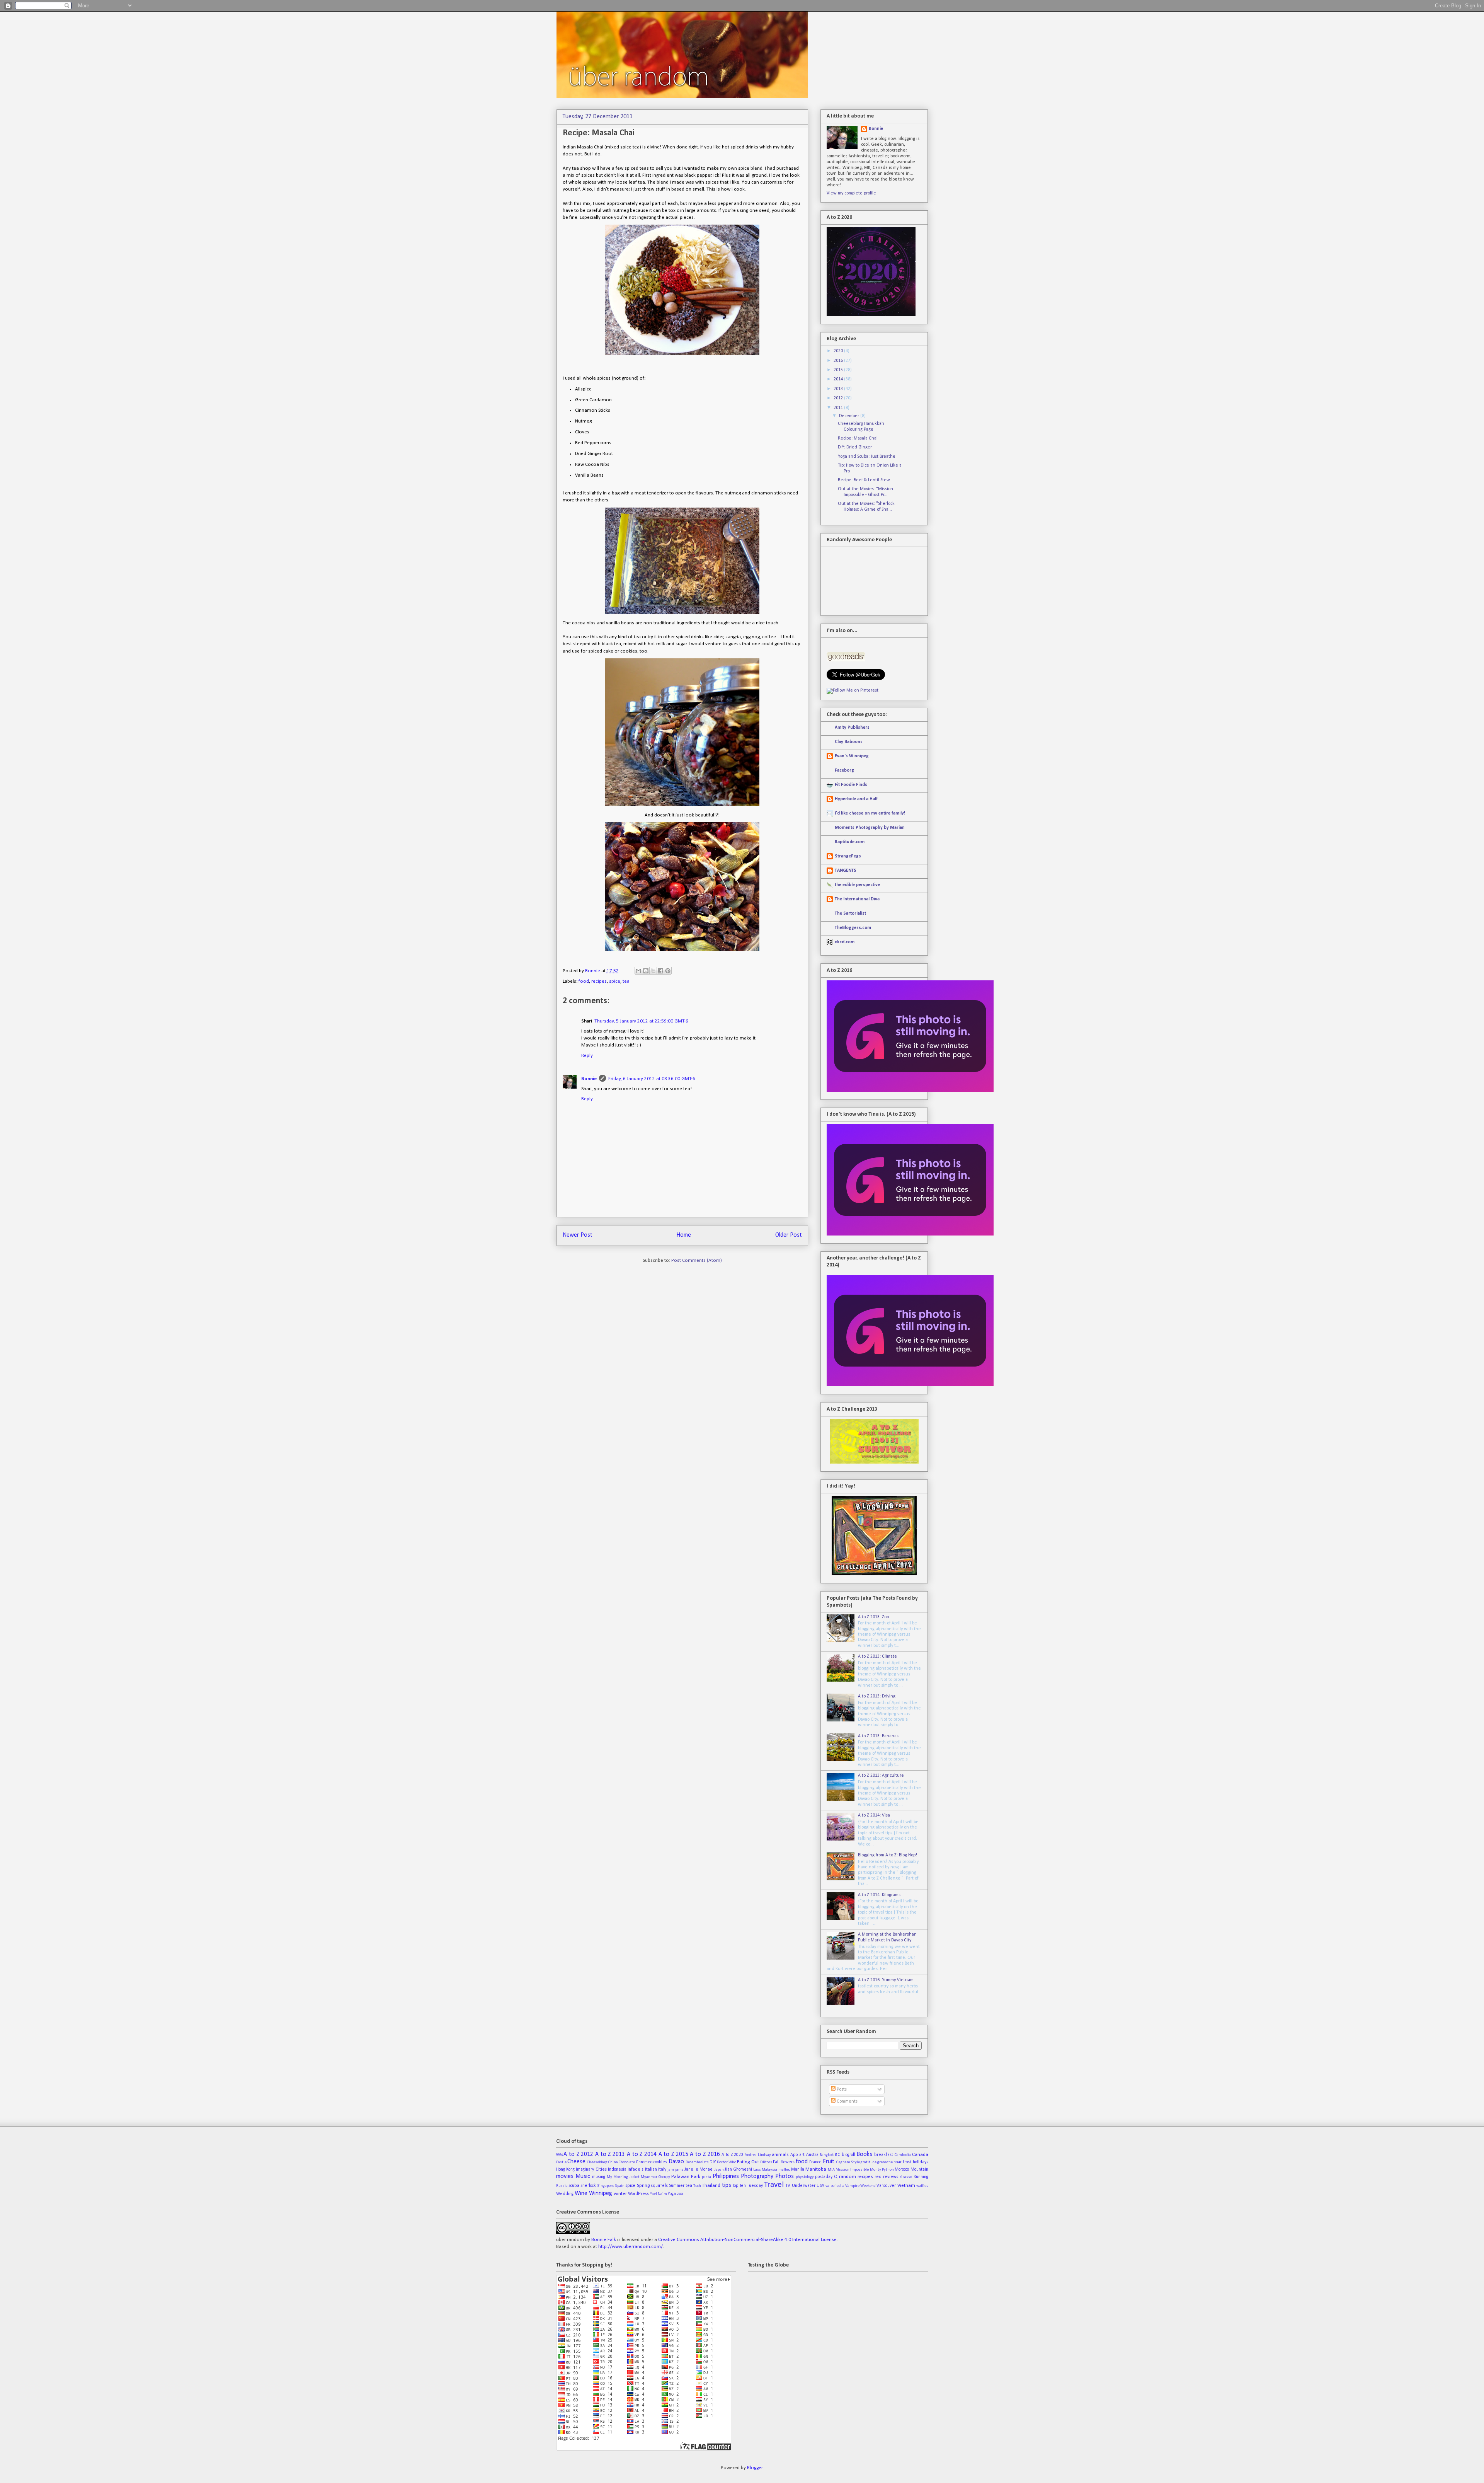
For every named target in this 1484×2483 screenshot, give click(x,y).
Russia (562, 2186)
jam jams (675, 2170)
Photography (757, 2176)
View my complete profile (851, 193)
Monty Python (882, 2170)
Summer (677, 2186)
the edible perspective (857, 885)
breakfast (884, 2155)
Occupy (664, 2177)
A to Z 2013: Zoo (873, 1617)
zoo (680, 2194)
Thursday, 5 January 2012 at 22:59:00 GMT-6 (641, 1021)
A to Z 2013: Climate (877, 1656)
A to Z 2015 (673, 2154)
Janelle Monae (699, 2169)
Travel (774, 2185)
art (802, 2155)
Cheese (576, 2162)
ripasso (906, 2177)
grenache (885, 2162)
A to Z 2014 (642, 2154)
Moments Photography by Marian (870, 828)
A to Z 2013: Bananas (878, 1736)
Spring (643, 2186)
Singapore (606, 2186)
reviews (891, 2177)
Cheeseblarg (597, 2162)
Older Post (789, 1235)
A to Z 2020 (732, 2155)
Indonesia (617, 2169)
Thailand (711, 2186)
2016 (839, 361)
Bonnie (593, 971)
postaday (824, 2177)
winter (620, 2194)
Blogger (755, 2468)
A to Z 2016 (705, 2154)
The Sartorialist (850, 913)
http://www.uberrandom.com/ (631, 2247)
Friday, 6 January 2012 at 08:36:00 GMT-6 (652, 1079)
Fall (776, 2162)
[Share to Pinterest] (668, 971)
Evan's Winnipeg (852, 756)
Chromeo (644, 2162)
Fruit (829, 2162)
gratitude (869, 2162)
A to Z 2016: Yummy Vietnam (886, 1980)
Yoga (672, 2194)
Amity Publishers (852, 728)
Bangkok (827, 2155)
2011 (839, 408)
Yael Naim (659, 2194)
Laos (757, 2170)
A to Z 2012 (578, 2154)
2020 (839, 351)
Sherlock (588, 2186)
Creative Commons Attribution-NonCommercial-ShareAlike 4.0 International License (747, 2240)
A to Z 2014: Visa (874, 1815)
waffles (922, 2186)
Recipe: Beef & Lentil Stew (864, 480)
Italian (651, 2169)
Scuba (574, 2186)
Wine (581, 2193)
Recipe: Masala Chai (858, 438)
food (584, 981)
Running (921, 2177)
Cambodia (903, 2155)
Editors (766, 2162)
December (850, 416)
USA (820, 2186)
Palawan (680, 2177)
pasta (706, 2177)
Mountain (919, 2169)
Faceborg (844, 770)
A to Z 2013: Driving (877, 1696)
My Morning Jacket (623, 2177)
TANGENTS (846, 871)
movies (565, 2176)
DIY (713, 2162)
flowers (788, 2162)
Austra (812, 2155)
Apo (794, 2155)
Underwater (804, 2186)
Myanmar (649, 2177)
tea (626, 981)
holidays (921, 2162)
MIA (831, 2170)
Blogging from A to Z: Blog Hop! (888, 1855)
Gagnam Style (848, 2162)
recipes (599, 981)
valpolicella (835, 2186)
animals (780, 2155)
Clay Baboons (849, 742)
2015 (839, 370)
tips (727, 2185)
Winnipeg (601, 2193)
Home (684, 1235)
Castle (561, 2162)
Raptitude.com (850, 842)
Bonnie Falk (604, 2240)
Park (696, 2177)
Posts (841, 2089)
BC (837, 2155)
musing (599, 2177)
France (815, 2162)
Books (864, 2154)
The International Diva (857, 899)
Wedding (565, 2194)
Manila (798, 2169)
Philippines (726, 2176)
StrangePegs (848, 856)
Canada (920, 2155)
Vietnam (906, 2186)
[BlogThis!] (646, 971)
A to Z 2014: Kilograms (879, 1895)
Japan (719, 2170)
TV (788, 2186)
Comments (847, 2101)
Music (583, 2176)
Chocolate (627, 2162)
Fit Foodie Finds (851, 785)
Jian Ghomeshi (738, 2169)
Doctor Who (727, 2162)
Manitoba (816, 2169)
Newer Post (578, 1235)
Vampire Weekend (860, 2186)
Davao (676, 2162)
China (613, 2162)
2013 (839, 389)
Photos (785, 2176)
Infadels (636, 2169)
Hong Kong (565, 2169)
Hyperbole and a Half (856, 799)
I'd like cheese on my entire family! (870, 813)
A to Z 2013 (610, 2154)
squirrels (659, 2186)
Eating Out (748, 2162)
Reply (587, 1056)
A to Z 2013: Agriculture (881, 1776)
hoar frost (902, 2162)
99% (559, 2155)
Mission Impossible (852, 2170)
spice (615, 981)
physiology (805, 2177)
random (848, 2177)
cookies (660, 2162)
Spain (620, 2186)
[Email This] (638, 971)
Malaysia (769, 2170)
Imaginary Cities (591, 2169)
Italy (662, 2169)
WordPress (638, 2194)
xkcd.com (845, 942)
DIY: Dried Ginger (855, 447)
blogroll (848, 2155)
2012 (839, 398)
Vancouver (886, 2186)
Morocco (902, 2169)
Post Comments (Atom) (697, 1260)
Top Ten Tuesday (748, 2186)
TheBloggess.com (853, 928)
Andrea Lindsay (758, 2155)
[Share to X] (653, 971)
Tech (697, 2186)
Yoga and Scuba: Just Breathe (867, 457)
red (878, 2177)
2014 (839, 379)
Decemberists (697, 2162)
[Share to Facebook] (660, 971)
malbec (784, 2170)
